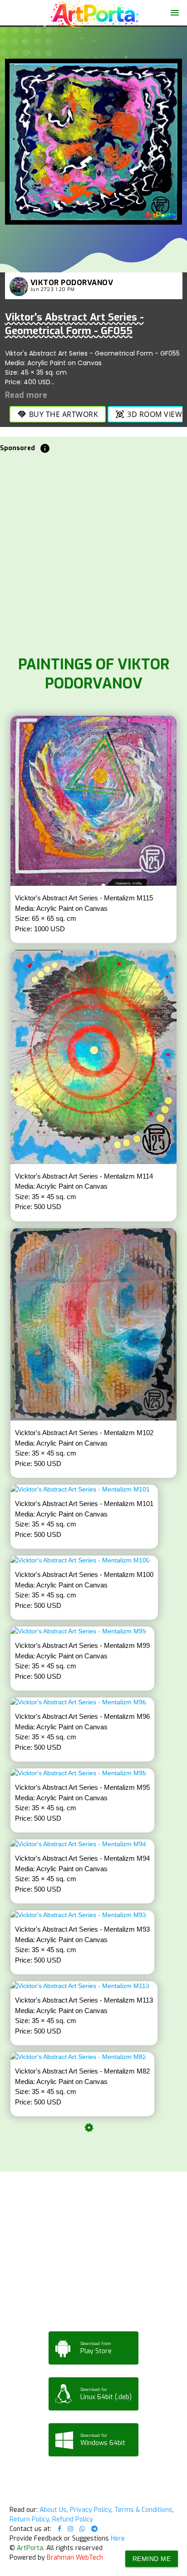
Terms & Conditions (143, 2510)
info (45, 448)
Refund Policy (73, 2519)
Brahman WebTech (75, 2558)
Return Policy (29, 2519)
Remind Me (152, 2559)
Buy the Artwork (58, 414)
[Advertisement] (93, 552)
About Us (53, 2510)
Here (118, 2538)
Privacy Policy (91, 2510)
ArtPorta (30, 2548)
